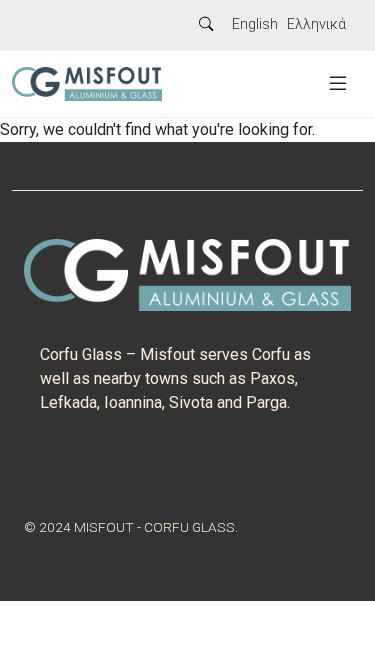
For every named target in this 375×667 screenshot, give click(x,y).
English (255, 24)
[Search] (206, 25)
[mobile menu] (338, 84)
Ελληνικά (316, 24)
